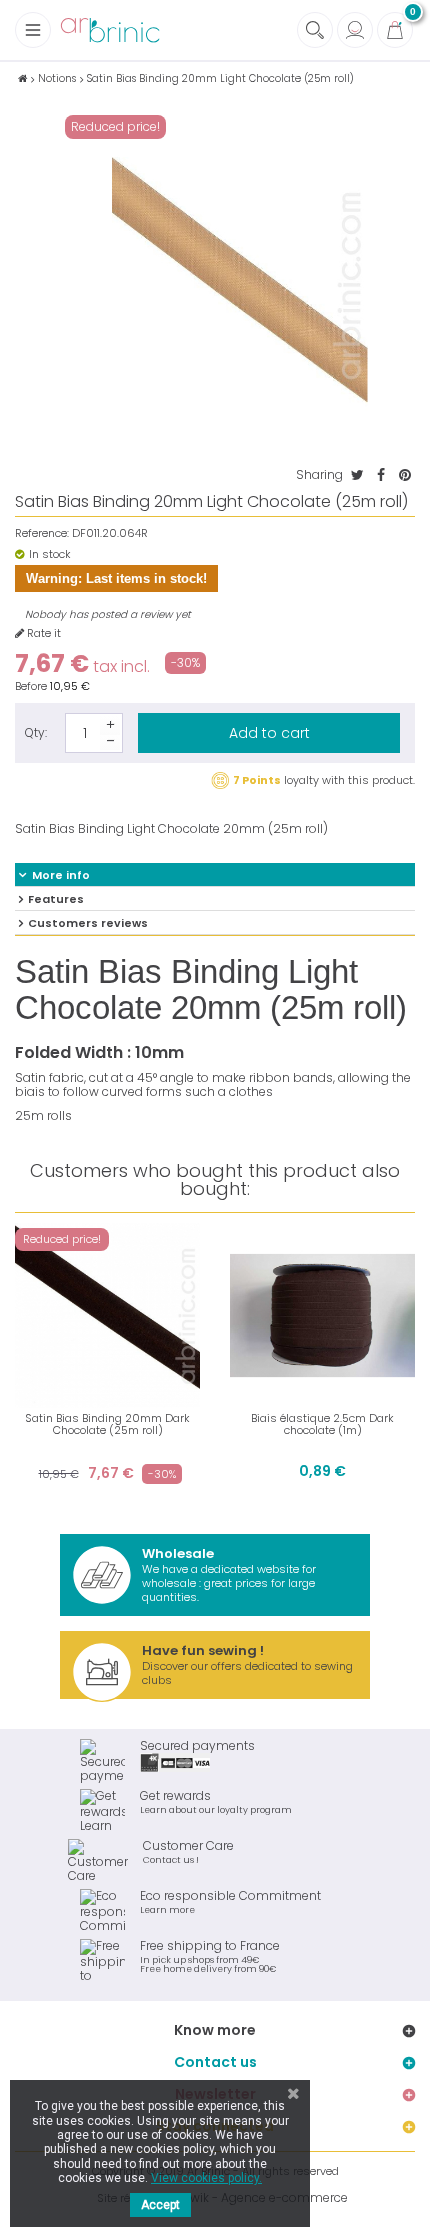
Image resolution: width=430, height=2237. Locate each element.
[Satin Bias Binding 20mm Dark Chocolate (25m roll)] (107, 1315)
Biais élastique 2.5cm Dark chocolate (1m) (322, 1424)
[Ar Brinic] (110, 30)
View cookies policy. (206, 2178)
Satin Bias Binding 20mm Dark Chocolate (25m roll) (107, 1424)
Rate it (42, 633)
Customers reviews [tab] (88, 923)
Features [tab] (56, 899)
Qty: (36, 732)
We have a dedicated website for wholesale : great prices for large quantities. (229, 1574)
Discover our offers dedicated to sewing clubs (247, 1664)
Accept (160, 2205)
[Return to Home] (22, 78)
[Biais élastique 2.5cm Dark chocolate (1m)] (322, 1315)
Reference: (42, 533)
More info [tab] (61, 875)
